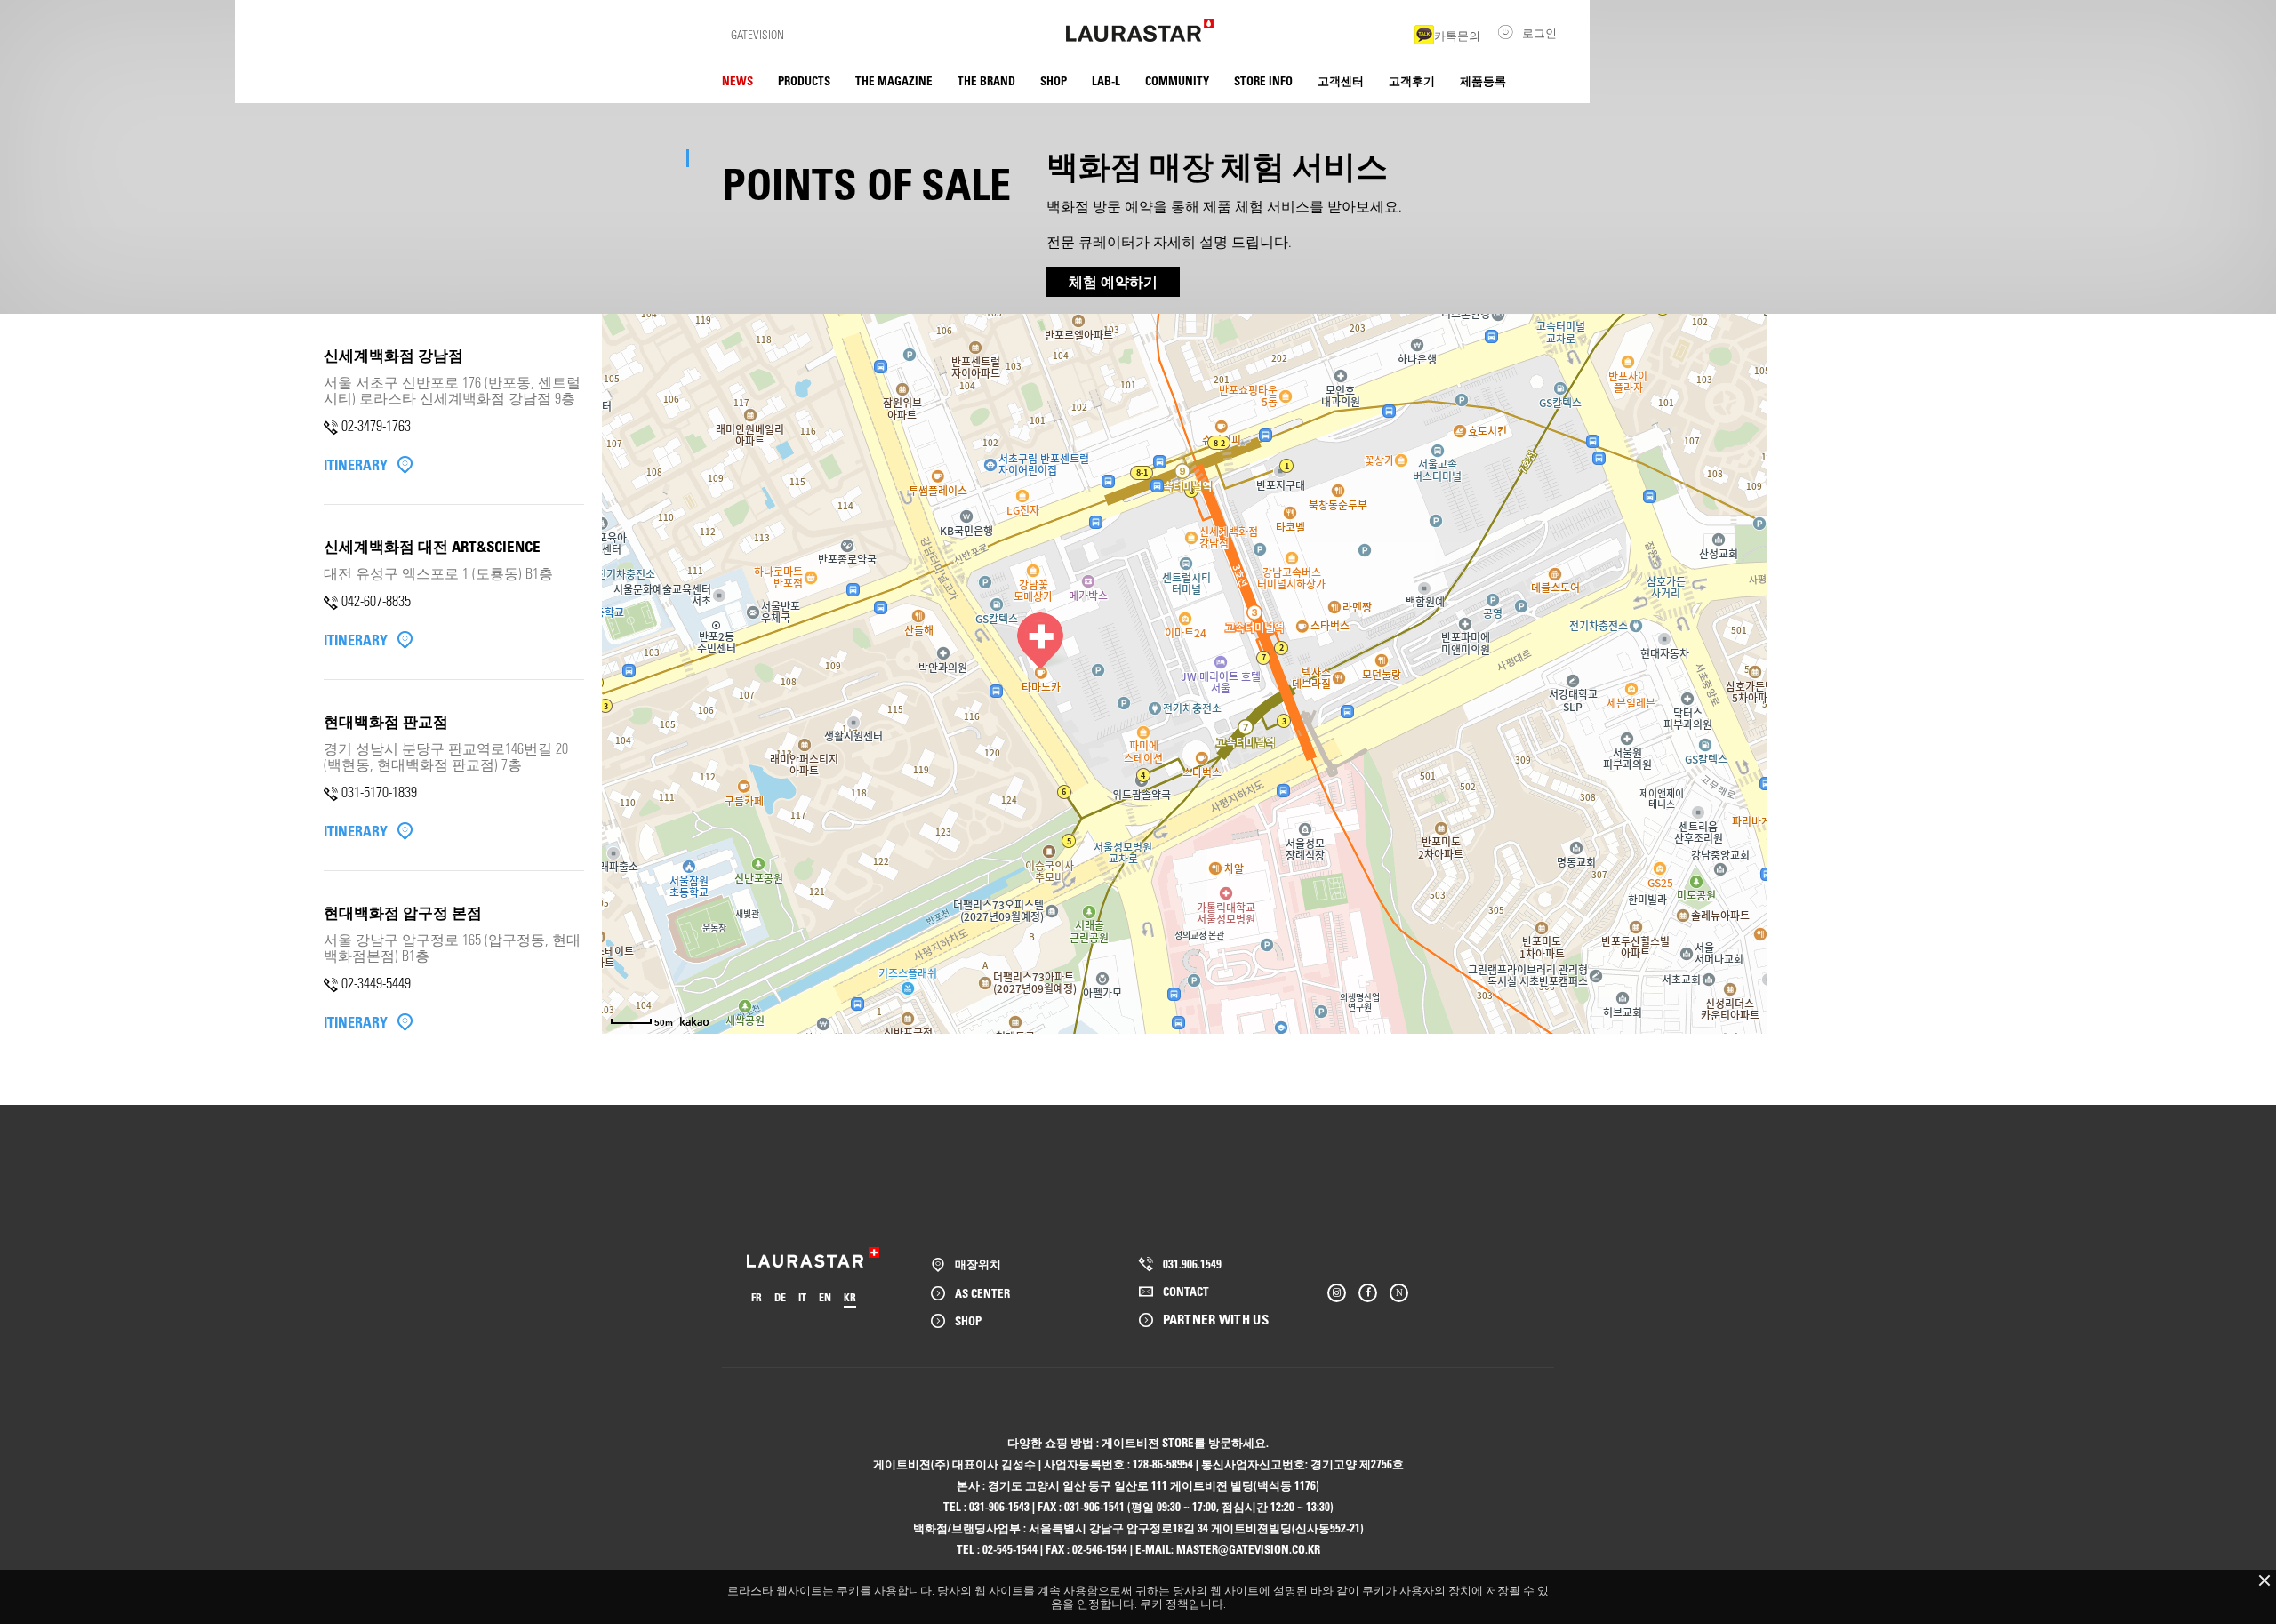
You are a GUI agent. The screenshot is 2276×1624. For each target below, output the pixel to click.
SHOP (1054, 80)
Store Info (1263, 80)
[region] (454, 690)
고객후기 (1412, 80)
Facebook (1368, 1293)
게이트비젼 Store (1148, 1442)
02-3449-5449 (376, 983)
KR (850, 1297)
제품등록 (1483, 80)
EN (825, 1297)
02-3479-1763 (376, 425)
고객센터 (1341, 80)
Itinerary (356, 465)
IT (802, 1297)
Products (804, 80)
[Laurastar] (1140, 30)
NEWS (737, 80)
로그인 (1539, 32)
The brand (986, 80)
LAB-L (1106, 80)
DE (780, 1297)
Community (1177, 80)
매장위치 (978, 1264)
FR (757, 1297)
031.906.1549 (1192, 1264)
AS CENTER (982, 1293)
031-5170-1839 (379, 792)
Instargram (1337, 1293)
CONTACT (1186, 1291)
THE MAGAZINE (894, 80)
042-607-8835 (376, 600)
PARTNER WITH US (1216, 1319)
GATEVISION (757, 34)
